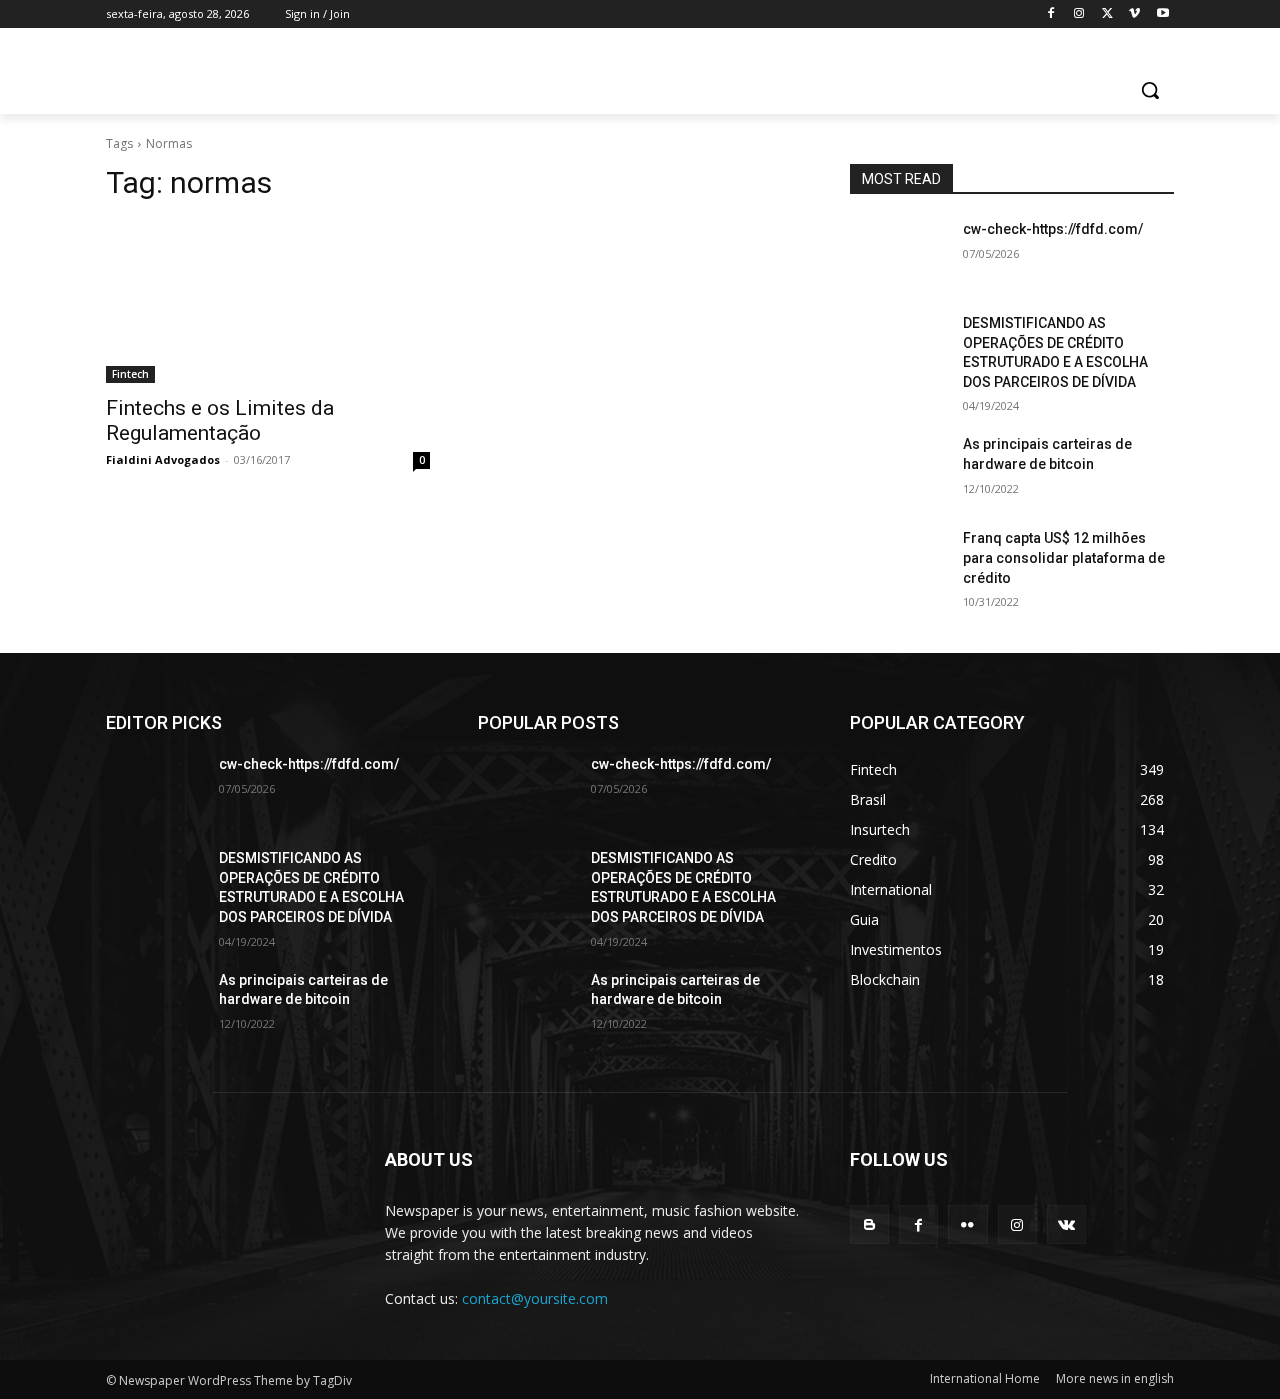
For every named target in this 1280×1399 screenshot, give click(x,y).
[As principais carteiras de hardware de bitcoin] (898, 469)
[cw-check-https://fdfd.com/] (898, 254)
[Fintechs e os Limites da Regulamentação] (268, 302)
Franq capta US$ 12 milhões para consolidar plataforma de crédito (1064, 557)
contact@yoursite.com (535, 1298)
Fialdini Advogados (163, 459)
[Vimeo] (1134, 14)
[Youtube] (1162, 14)
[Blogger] (869, 1224)
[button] (1150, 90)
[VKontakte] (1066, 1224)
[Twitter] (1107, 14)
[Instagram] (1079, 14)
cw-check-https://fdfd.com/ (1053, 229)
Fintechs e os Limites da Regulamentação (220, 420)
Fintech (130, 374)
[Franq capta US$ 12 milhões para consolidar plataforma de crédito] (898, 563)
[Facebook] (1051, 14)
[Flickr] (967, 1224)
